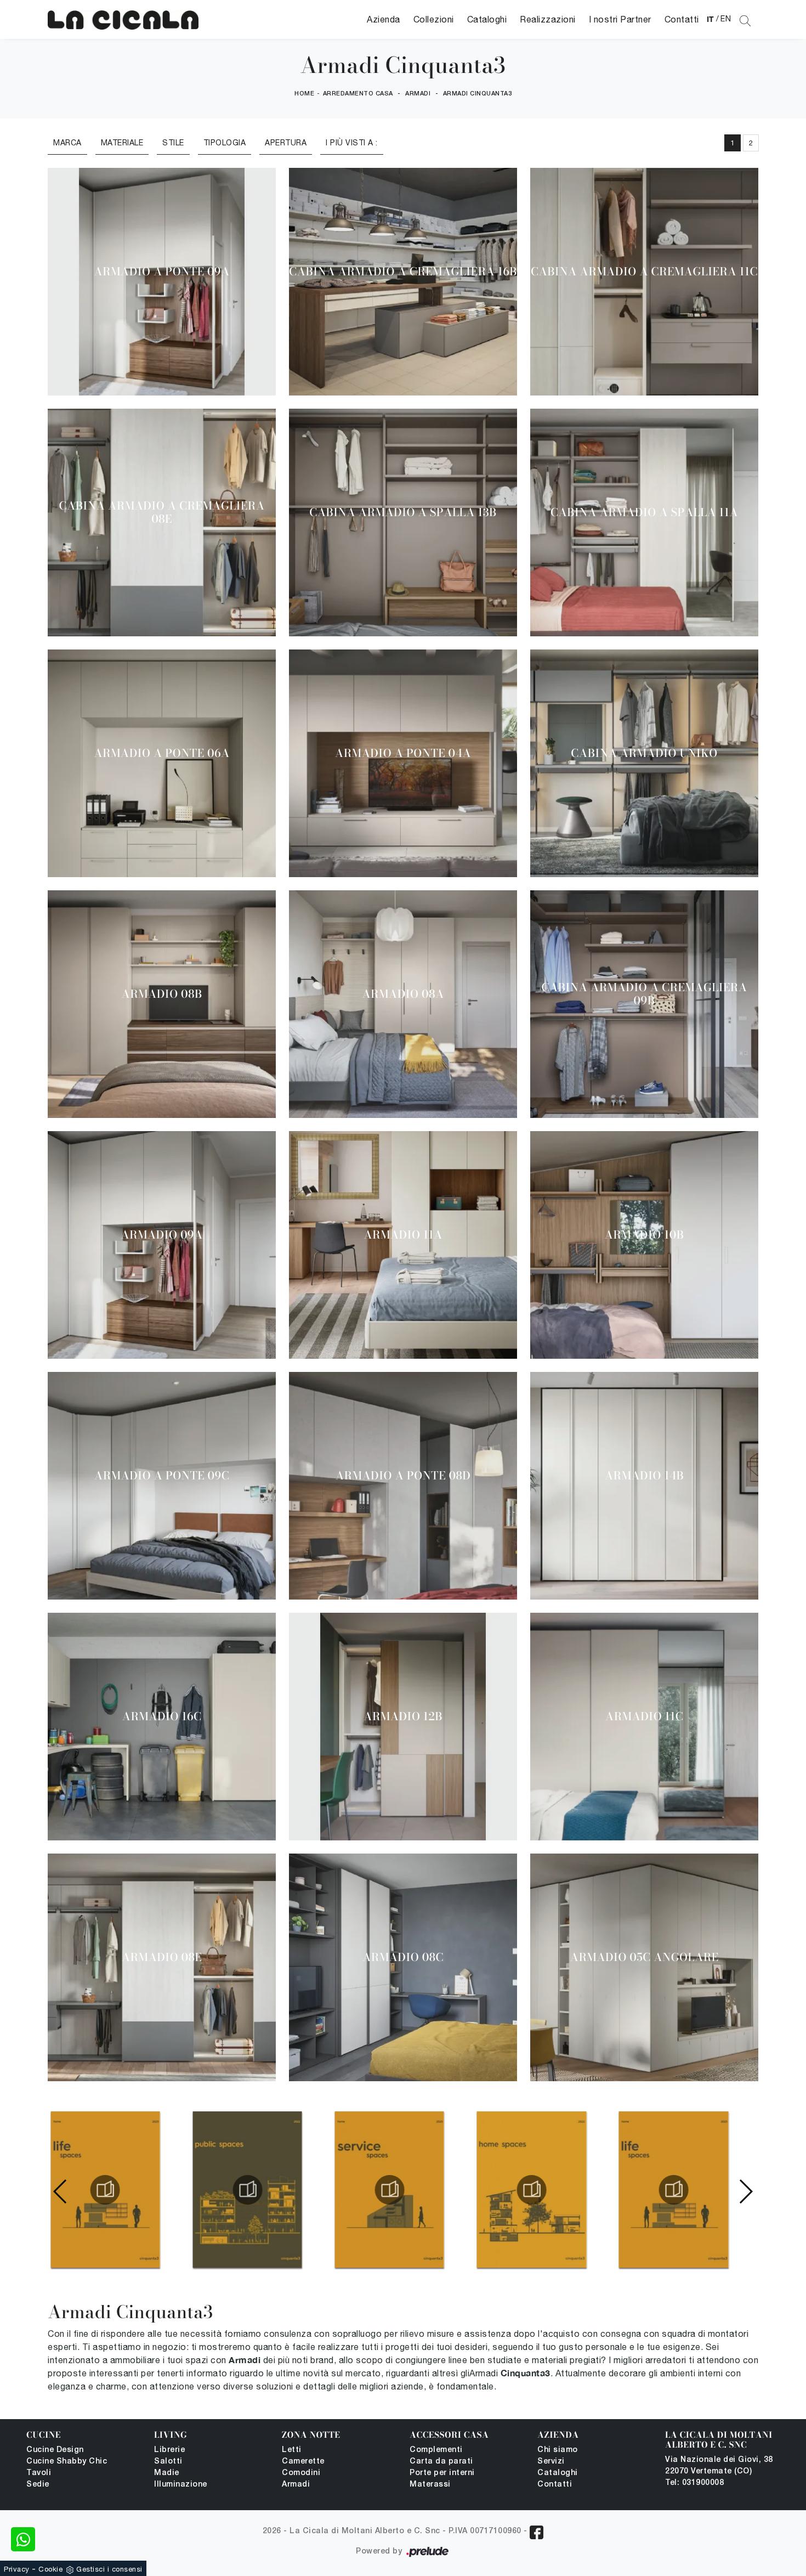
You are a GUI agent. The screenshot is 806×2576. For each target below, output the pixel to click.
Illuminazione (181, 2485)
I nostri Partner (620, 19)
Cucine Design (55, 2450)
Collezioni (434, 19)
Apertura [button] (286, 143)
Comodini (301, 2473)
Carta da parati (441, 2462)
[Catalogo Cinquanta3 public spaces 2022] (247, 2190)
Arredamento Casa (358, 94)
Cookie (50, 2569)
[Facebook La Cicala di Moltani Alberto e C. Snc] (537, 2532)
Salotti (168, 2462)
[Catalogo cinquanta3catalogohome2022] (531, 2190)
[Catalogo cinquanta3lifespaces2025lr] (105, 2190)
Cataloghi (487, 19)
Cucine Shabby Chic (67, 2462)
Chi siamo (558, 2450)
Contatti (682, 19)
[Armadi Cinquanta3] (123, 19)
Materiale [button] (122, 143)
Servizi (551, 2462)
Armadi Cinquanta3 (478, 94)
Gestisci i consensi (109, 2569)
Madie (167, 2473)
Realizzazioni (548, 19)
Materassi (430, 2485)
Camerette (303, 2462)
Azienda (384, 19)
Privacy (17, 2569)
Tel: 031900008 (694, 2483)
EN (726, 19)
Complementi (436, 2450)
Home (304, 94)
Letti (292, 2450)
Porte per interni (442, 2473)
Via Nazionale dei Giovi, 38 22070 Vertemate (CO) (719, 2466)
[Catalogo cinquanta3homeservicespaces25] (389, 2190)
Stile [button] (173, 143)
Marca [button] (67, 143)
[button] (745, 2191)
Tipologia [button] (225, 143)
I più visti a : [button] (352, 143)
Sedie (38, 2485)
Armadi (418, 94)
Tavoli (39, 2473)
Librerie (169, 2450)
